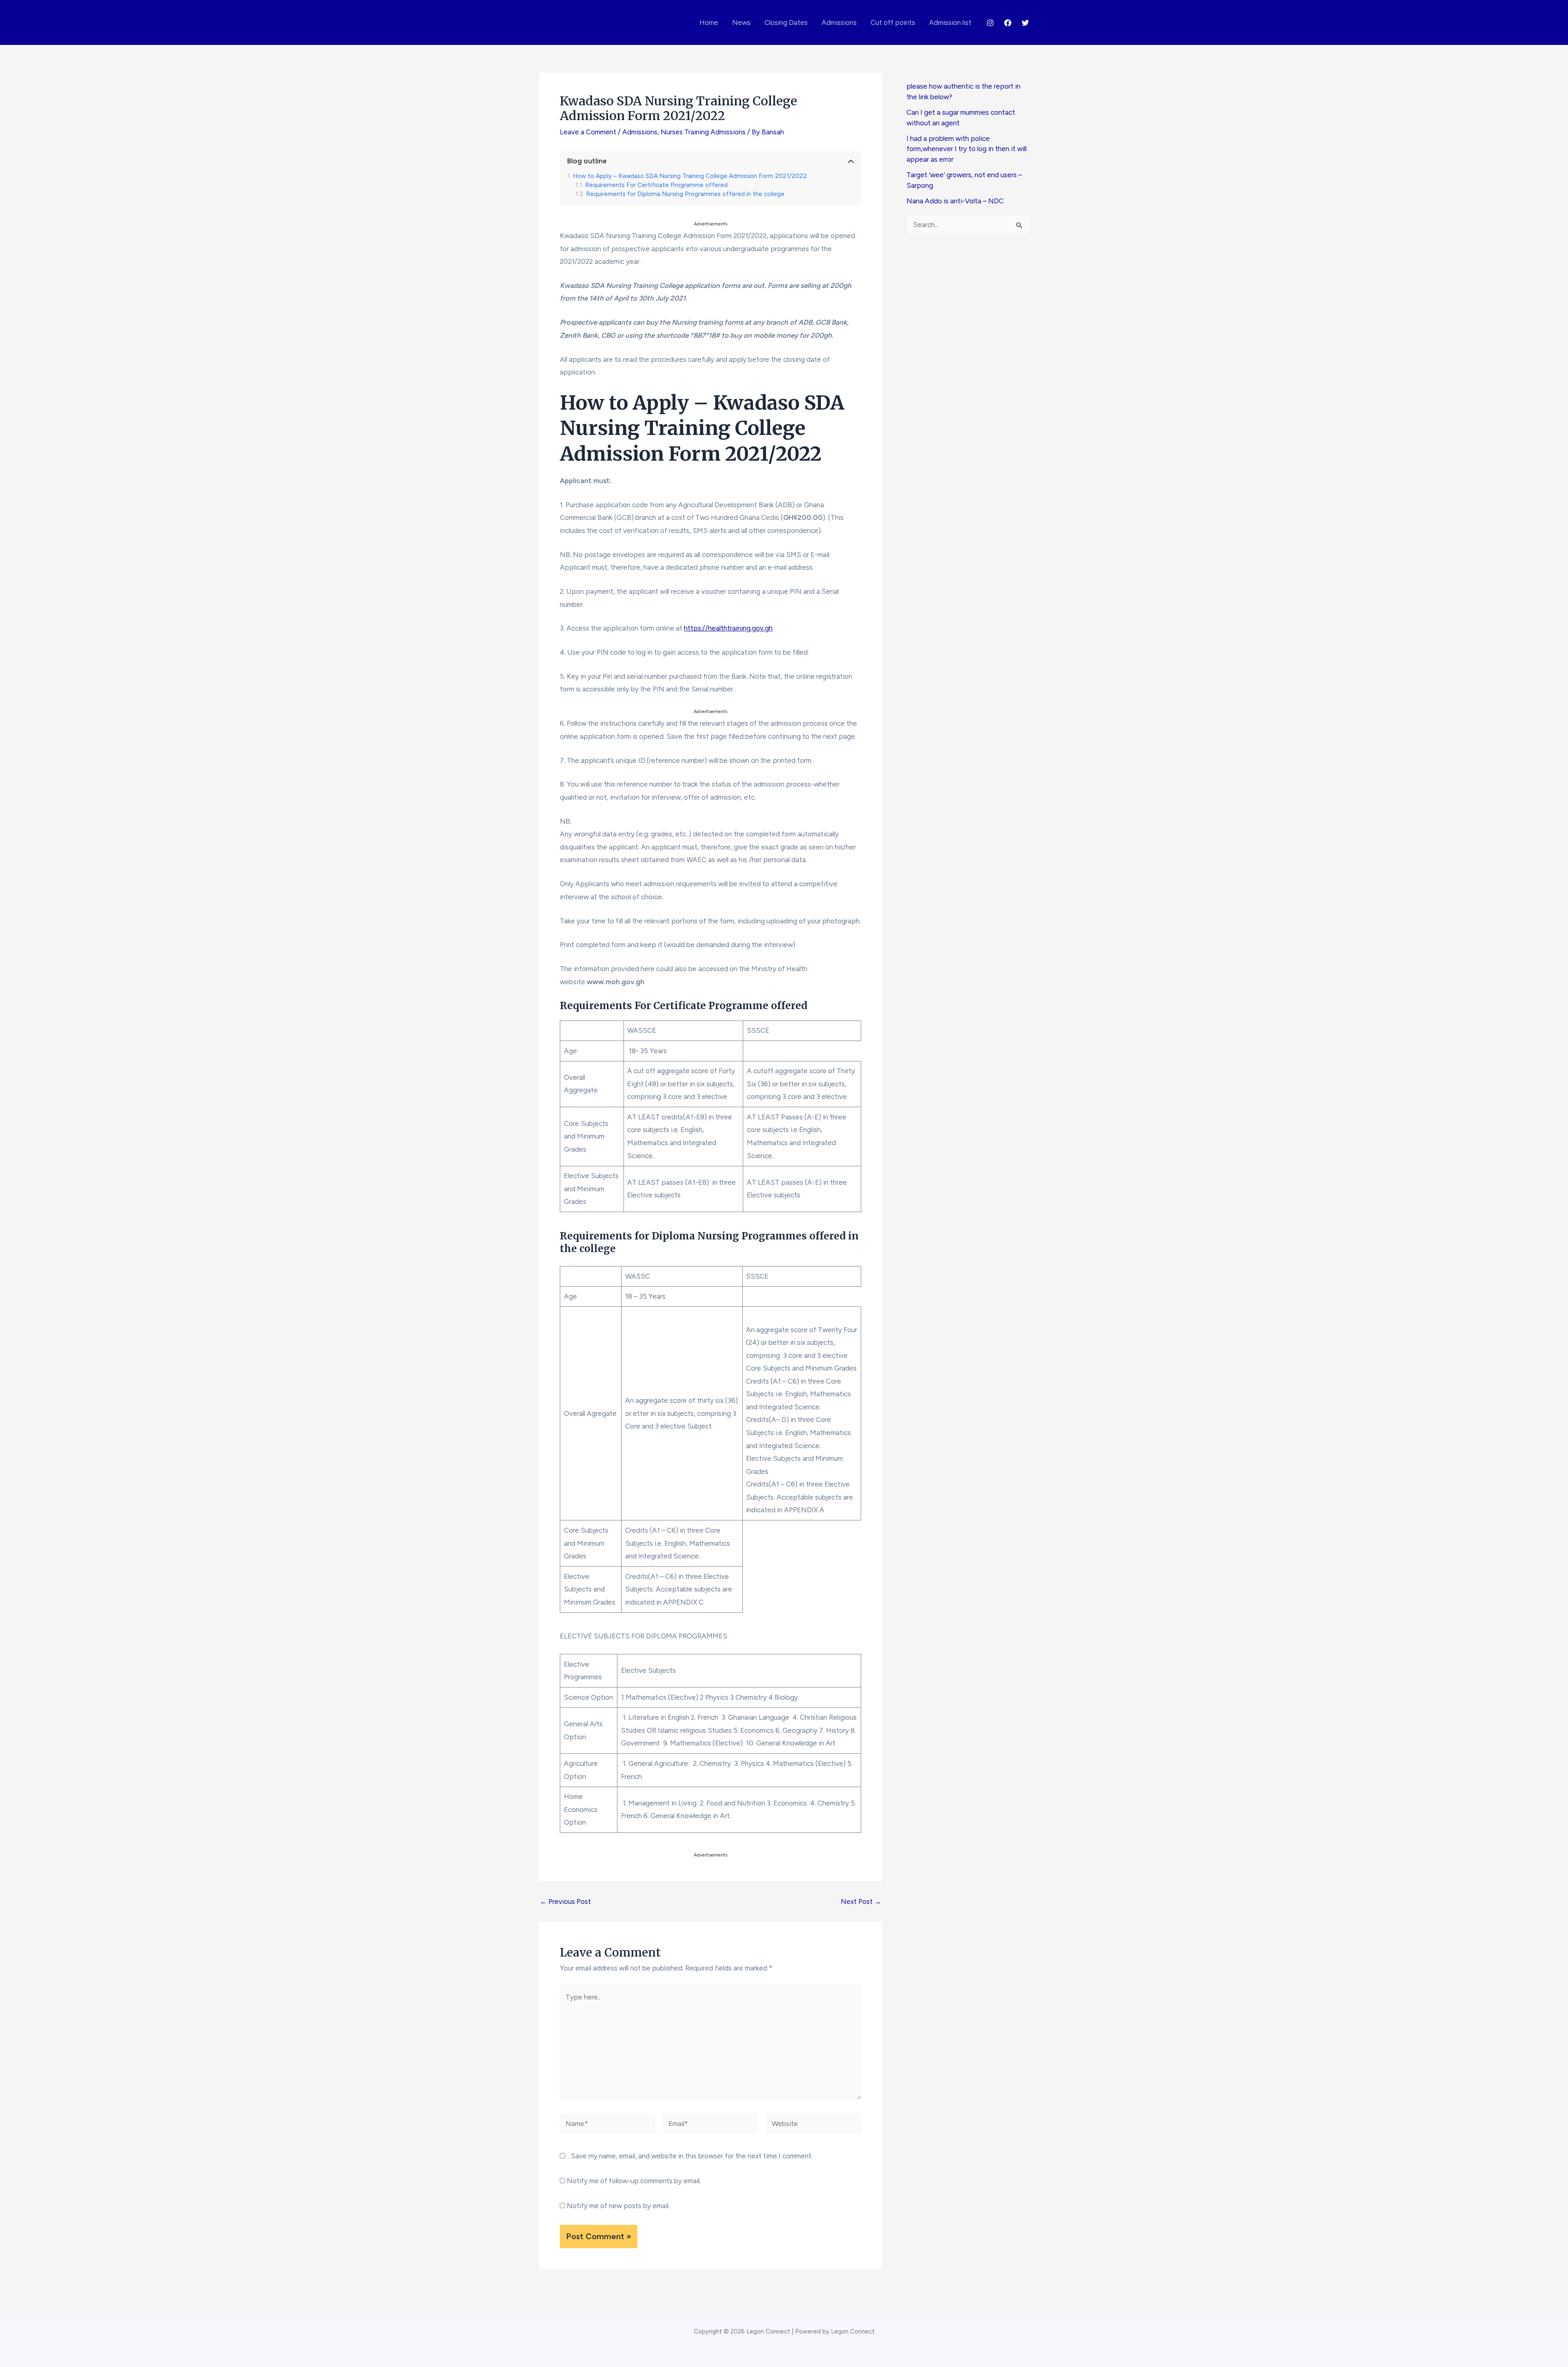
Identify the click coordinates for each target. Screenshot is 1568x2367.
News (741, 22)
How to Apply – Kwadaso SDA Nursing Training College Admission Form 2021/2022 (690, 176)
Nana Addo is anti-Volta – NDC (955, 201)
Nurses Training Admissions (703, 132)
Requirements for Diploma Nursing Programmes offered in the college (685, 194)
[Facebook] (1008, 23)
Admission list (950, 22)
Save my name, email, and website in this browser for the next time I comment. (692, 2156)
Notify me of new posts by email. (618, 2206)
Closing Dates (786, 22)
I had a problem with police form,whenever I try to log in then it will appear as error (967, 149)
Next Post (861, 1902)
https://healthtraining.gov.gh (728, 628)
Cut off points (893, 22)
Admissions (839, 22)
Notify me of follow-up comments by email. (634, 2181)
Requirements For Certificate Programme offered (656, 185)
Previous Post (565, 1902)
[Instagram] (990, 23)
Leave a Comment (588, 132)
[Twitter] (1025, 23)
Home (709, 22)
